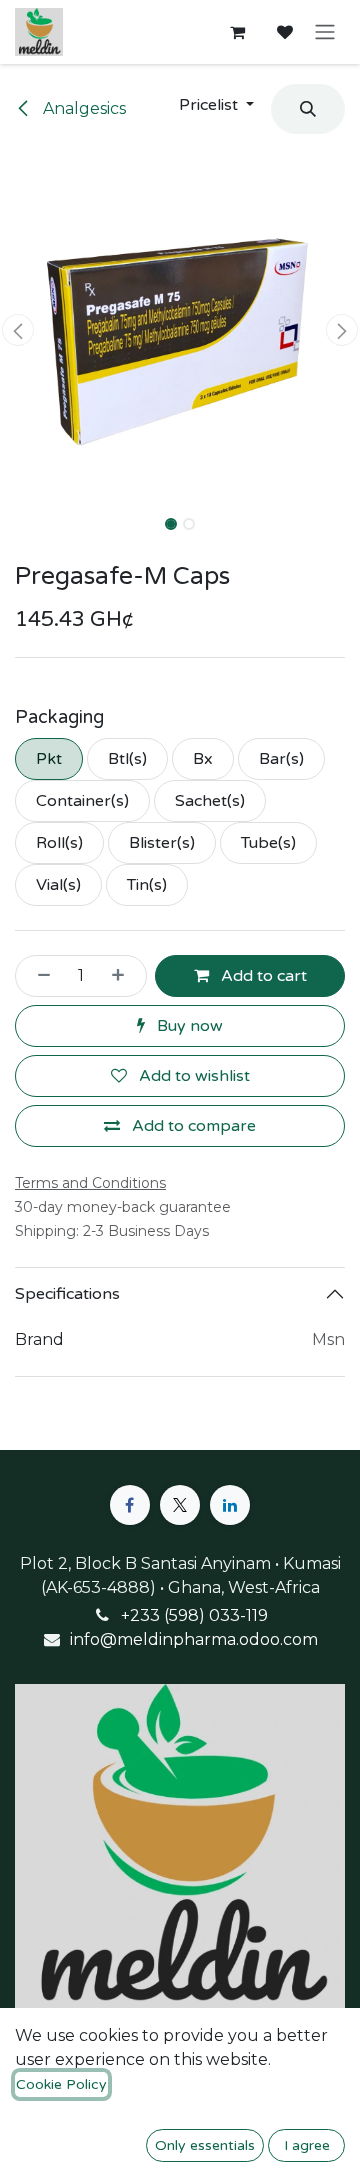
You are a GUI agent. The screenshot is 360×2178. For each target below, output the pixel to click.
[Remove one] (38, 976)
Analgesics (82, 108)
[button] (216, 105)
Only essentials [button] (205, 2145)
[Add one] (124, 976)
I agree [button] (307, 2145)
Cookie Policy (61, 2084)
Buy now (188, 1026)
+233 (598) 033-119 (194, 1615)
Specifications (67, 1294)
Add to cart (262, 976)
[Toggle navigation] (325, 32)
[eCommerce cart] (237, 32)
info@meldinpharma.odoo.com (194, 1639)
